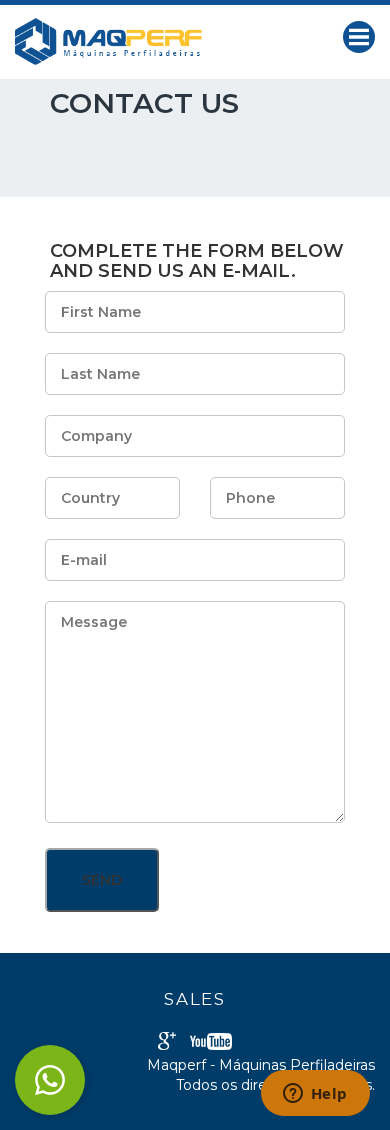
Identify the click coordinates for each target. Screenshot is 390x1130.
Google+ (167, 1041)
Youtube (211, 1041)
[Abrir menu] (359, 37)
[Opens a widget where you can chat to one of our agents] (315, 1095)
